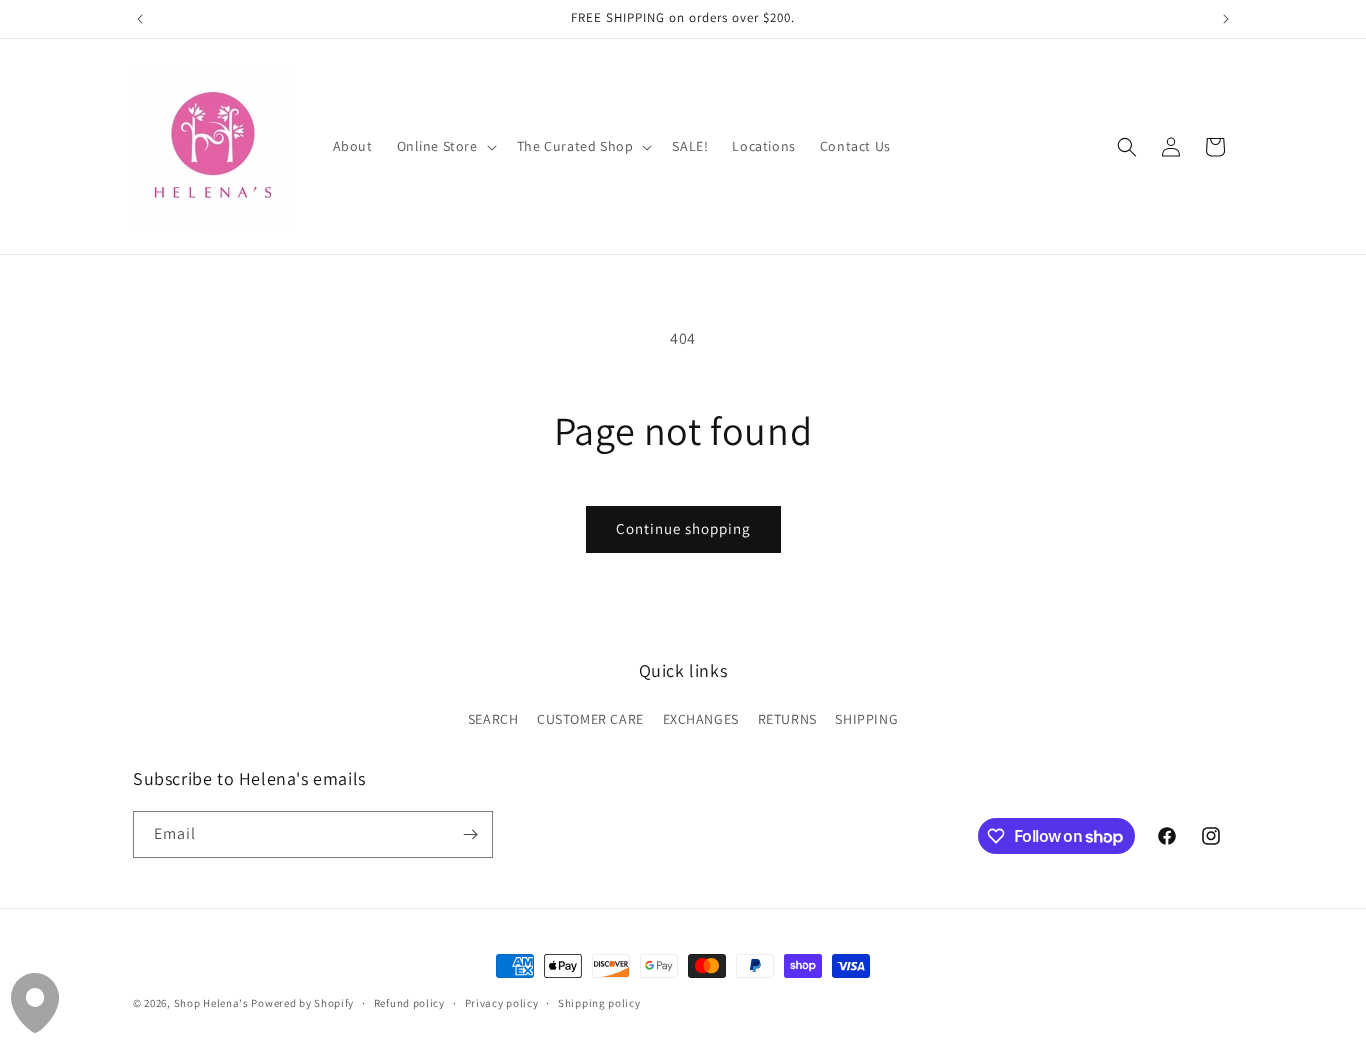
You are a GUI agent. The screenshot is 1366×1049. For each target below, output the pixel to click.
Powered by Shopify (302, 1003)
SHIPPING (866, 719)
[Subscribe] (470, 834)
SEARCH (493, 719)
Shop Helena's (211, 1003)
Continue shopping (683, 528)
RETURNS (787, 719)
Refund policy (409, 1003)
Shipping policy (599, 1003)
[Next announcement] (1226, 19)
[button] (445, 146)
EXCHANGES (701, 719)
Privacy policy (502, 1003)
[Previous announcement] (140, 19)
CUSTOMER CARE (590, 719)
